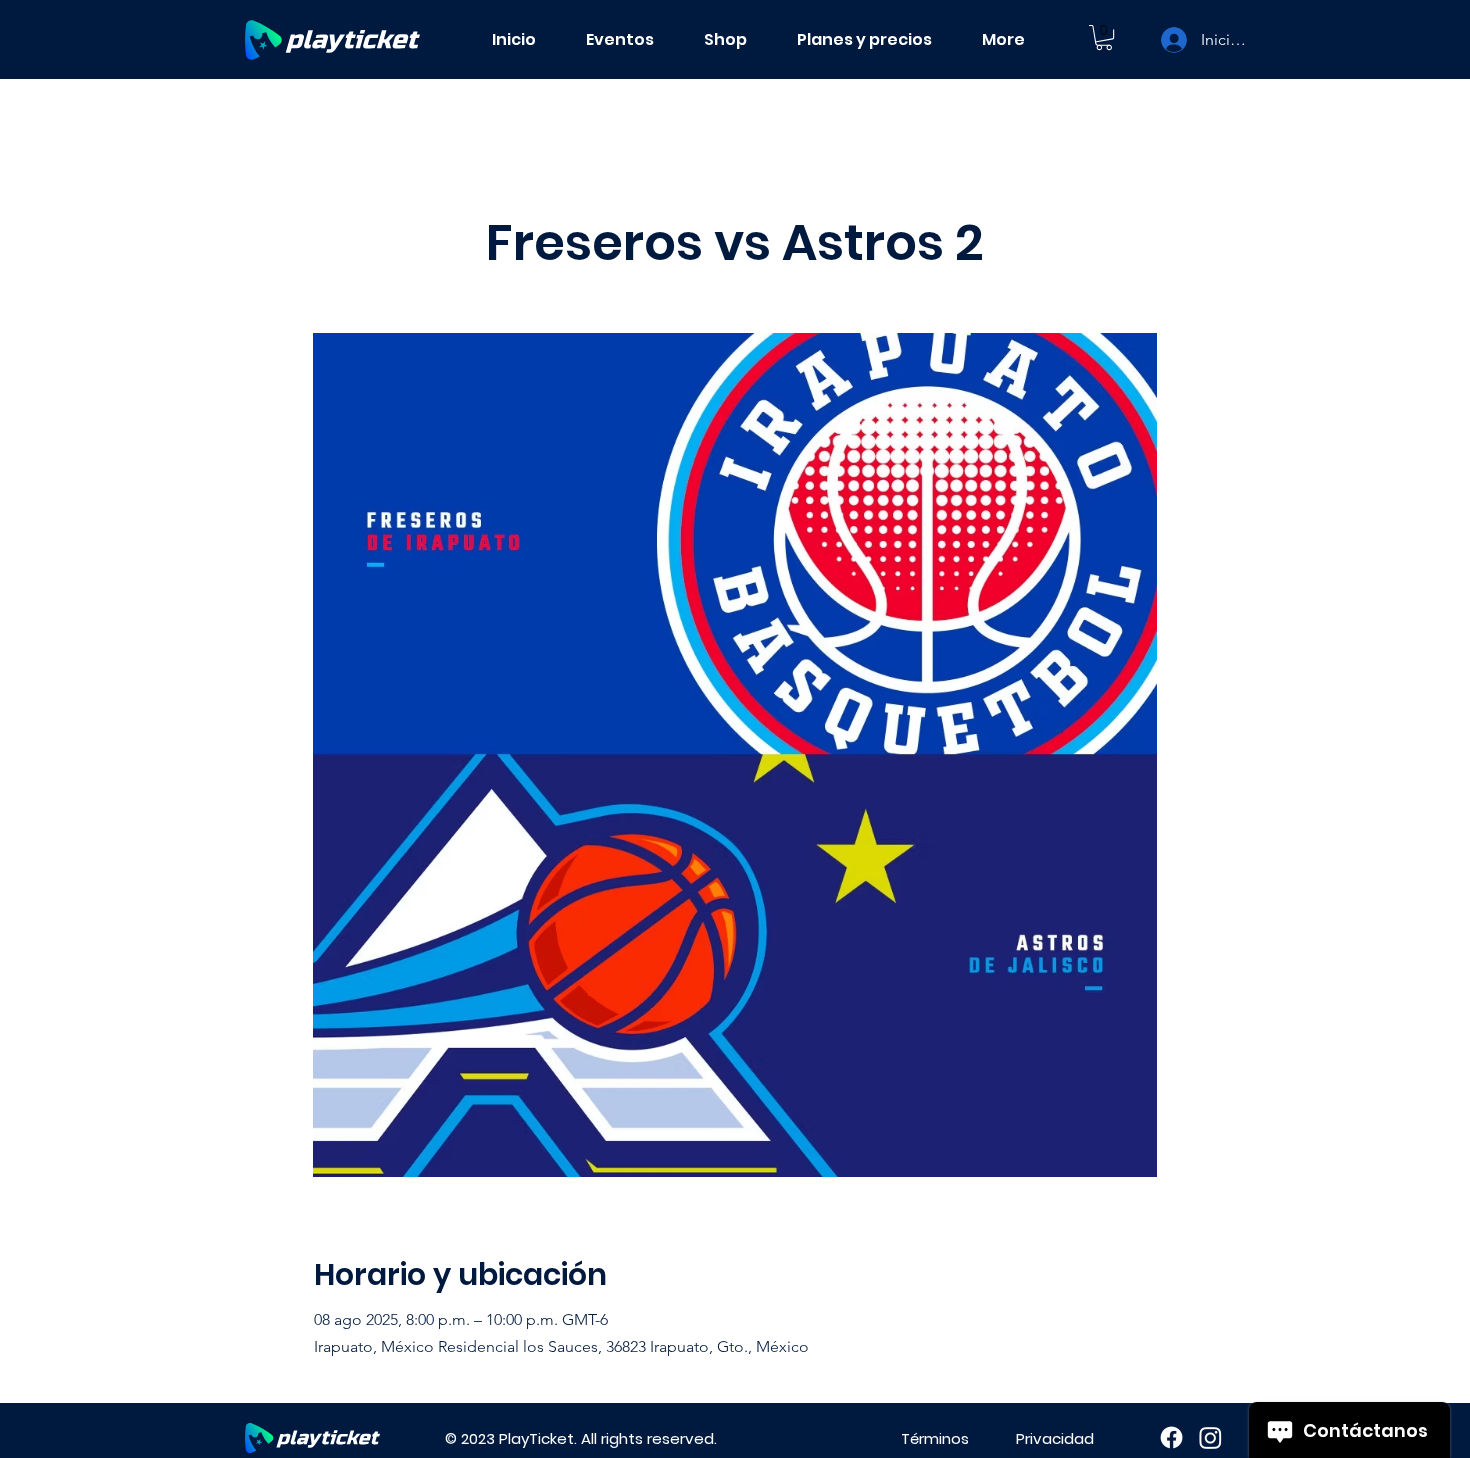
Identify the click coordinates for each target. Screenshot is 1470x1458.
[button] (1104, 37)
